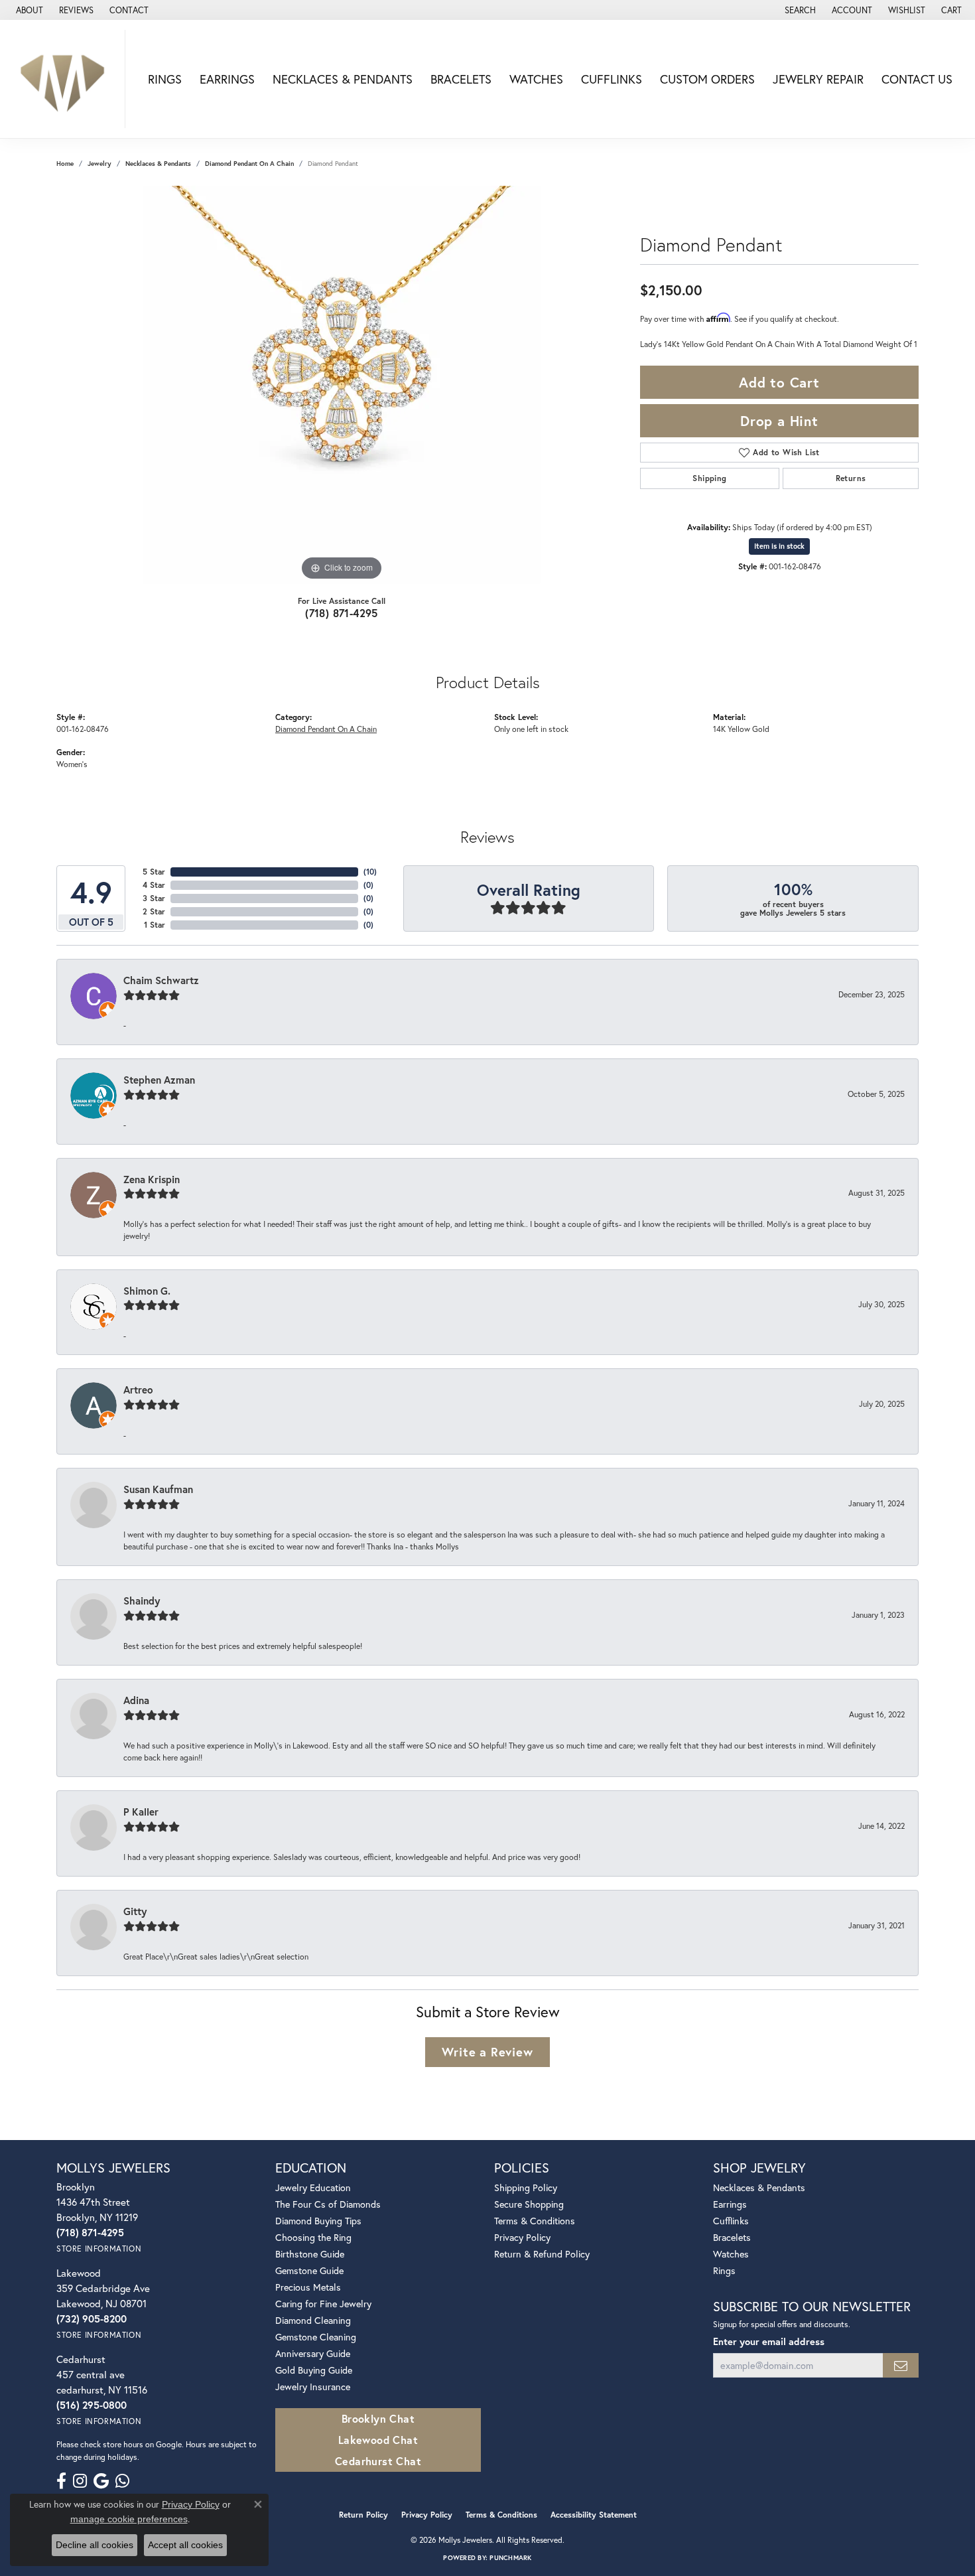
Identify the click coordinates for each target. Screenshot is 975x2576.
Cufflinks (612, 79)
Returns (851, 478)
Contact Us (917, 79)
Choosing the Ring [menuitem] (313, 2237)
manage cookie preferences (129, 2519)
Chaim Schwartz (161, 980)
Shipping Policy (526, 2187)
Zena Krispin (152, 1179)
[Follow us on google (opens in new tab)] (101, 2481)
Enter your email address (769, 2341)
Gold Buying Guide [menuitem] (314, 2370)
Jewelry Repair (818, 79)
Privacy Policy (522, 2237)
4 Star (154, 885)
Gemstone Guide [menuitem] (309, 2270)
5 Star (154, 872)
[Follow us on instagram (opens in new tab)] (80, 2481)
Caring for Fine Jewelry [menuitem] (323, 2304)
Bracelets (461, 79)
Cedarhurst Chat (378, 2461)
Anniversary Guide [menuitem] (313, 2353)
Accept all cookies (185, 2545)
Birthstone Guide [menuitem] (310, 2254)
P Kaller (141, 1812)
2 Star (154, 911)
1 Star (155, 925)
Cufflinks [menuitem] (731, 2221)
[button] (799, 10)
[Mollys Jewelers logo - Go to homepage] (66, 79)
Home (65, 164)
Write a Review (487, 2052)
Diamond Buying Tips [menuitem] (318, 2221)
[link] (28, 10)
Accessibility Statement (594, 2515)
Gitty (135, 1911)
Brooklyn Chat (378, 2418)
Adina (136, 1700)
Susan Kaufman (158, 1489)
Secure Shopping (529, 2204)
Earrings (227, 79)
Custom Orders (707, 79)
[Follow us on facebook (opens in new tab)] (61, 2481)
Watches (536, 79)
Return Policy (363, 2515)
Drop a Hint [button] (779, 421)
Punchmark (510, 2558)
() (370, 872)
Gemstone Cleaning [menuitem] (316, 2337)
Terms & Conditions (535, 2221)
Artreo (138, 1390)
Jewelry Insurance (313, 2387)
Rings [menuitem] (724, 2270)
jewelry (99, 164)
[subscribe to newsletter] (901, 2365)
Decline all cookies (95, 2545)
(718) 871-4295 (342, 613)
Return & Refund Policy (542, 2254)
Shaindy (142, 1601)
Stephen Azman (159, 1080)
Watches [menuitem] (731, 2254)
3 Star (154, 898)
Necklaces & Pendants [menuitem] (759, 2187)
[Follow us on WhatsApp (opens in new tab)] (122, 2481)
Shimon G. (147, 1291)
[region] (342, 385)
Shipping (709, 478)
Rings (165, 79)
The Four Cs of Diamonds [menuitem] (328, 2204)
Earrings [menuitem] (730, 2204)
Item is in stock (779, 546)
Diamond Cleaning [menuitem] (313, 2320)
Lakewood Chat (378, 2440)
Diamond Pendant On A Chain (249, 164)
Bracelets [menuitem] (732, 2237)
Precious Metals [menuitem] (308, 2287)
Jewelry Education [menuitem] (313, 2187)
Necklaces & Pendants (343, 79)
